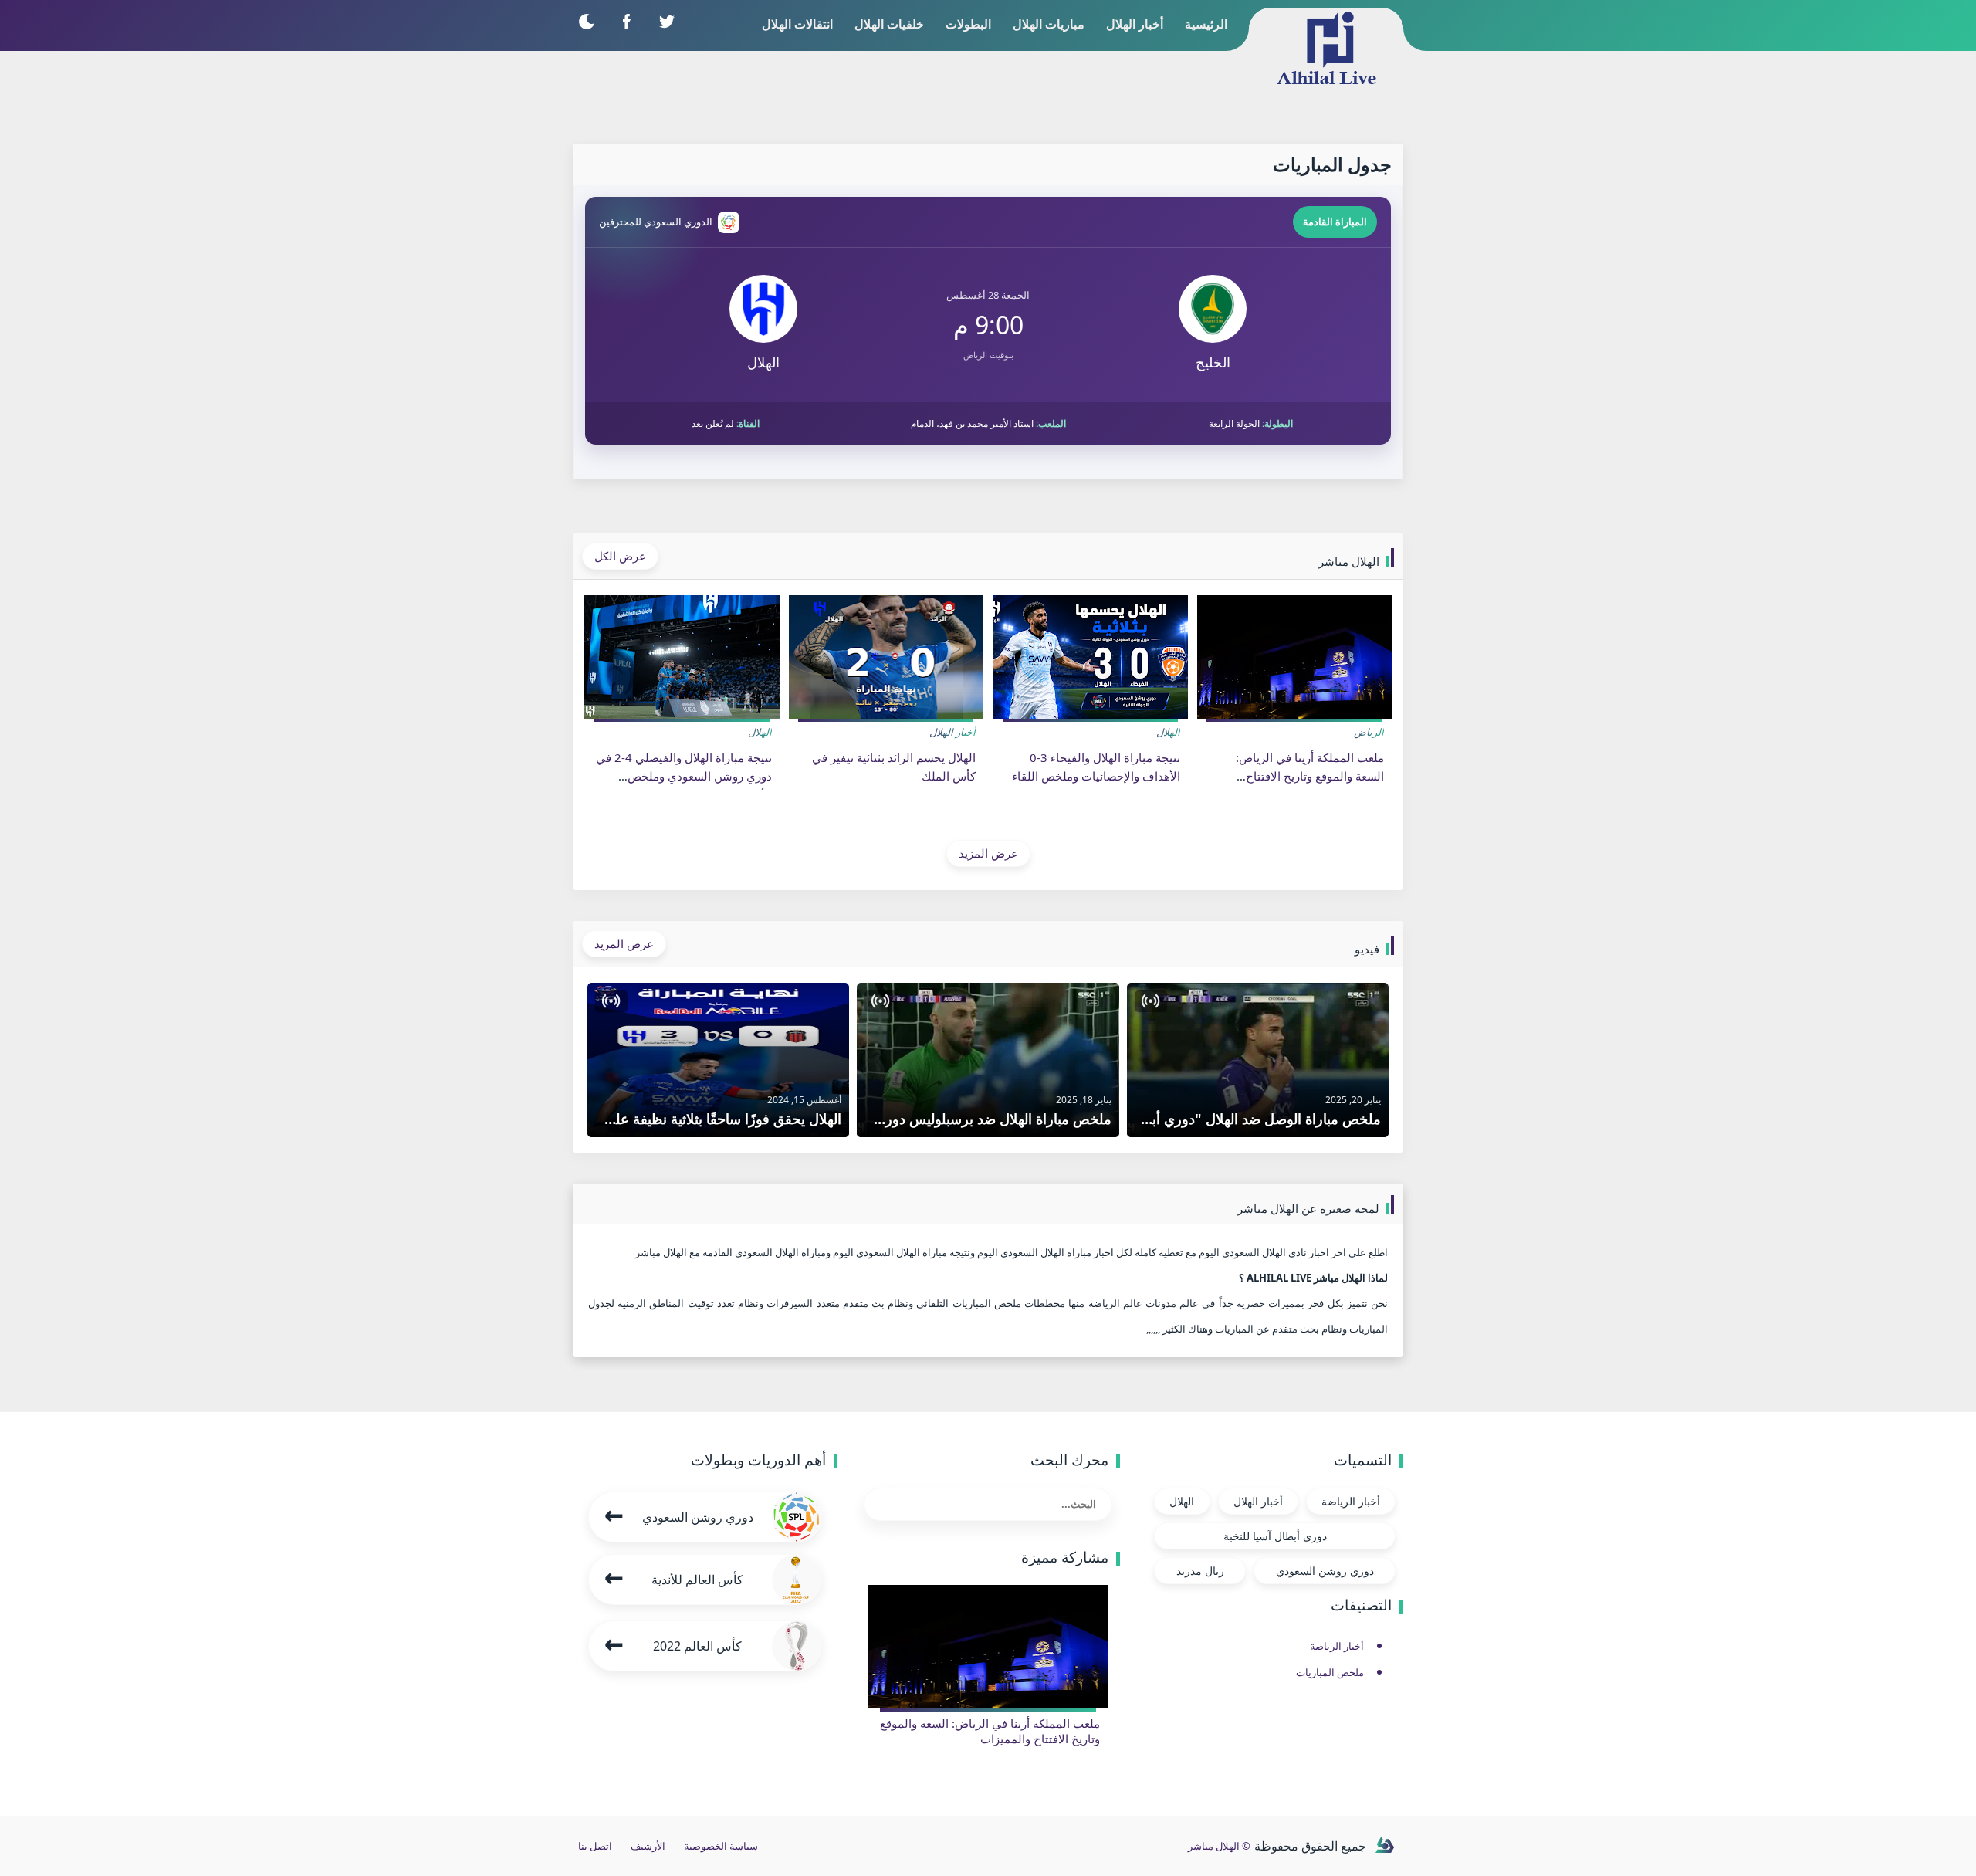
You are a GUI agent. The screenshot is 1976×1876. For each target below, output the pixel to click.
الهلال (1168, 732)
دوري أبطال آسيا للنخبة (1275, 1536)
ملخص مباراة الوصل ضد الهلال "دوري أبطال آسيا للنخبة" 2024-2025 (1183, 1119)
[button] (586, 21)
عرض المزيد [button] (988, 853)
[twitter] (667, 21)
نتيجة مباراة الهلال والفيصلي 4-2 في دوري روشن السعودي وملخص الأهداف (684, 776)
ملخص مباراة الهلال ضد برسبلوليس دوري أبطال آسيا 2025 (944, 1119)
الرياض (1369, 732)
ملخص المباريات (1330, 1672)
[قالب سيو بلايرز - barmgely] (1385, 1846)
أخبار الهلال (952, 732)
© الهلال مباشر (1219, 1846)
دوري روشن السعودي (1325, 1571)
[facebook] (626, 21)
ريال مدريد (1200, 1571)
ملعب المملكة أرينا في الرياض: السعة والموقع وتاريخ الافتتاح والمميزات (1310, 776)
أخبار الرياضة (1351, 1501)
